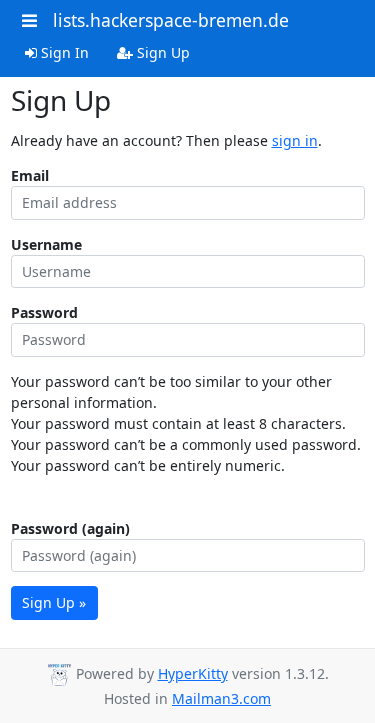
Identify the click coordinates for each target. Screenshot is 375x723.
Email (30, 175)
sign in (295, 140)
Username (46, 244)
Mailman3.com (221, 698)
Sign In (63, 52)
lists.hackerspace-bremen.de (171, 20)
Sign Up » (54, 602)
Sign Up (161, 52)
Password (44, 312)
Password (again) (70, 528)
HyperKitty (193, 673)
